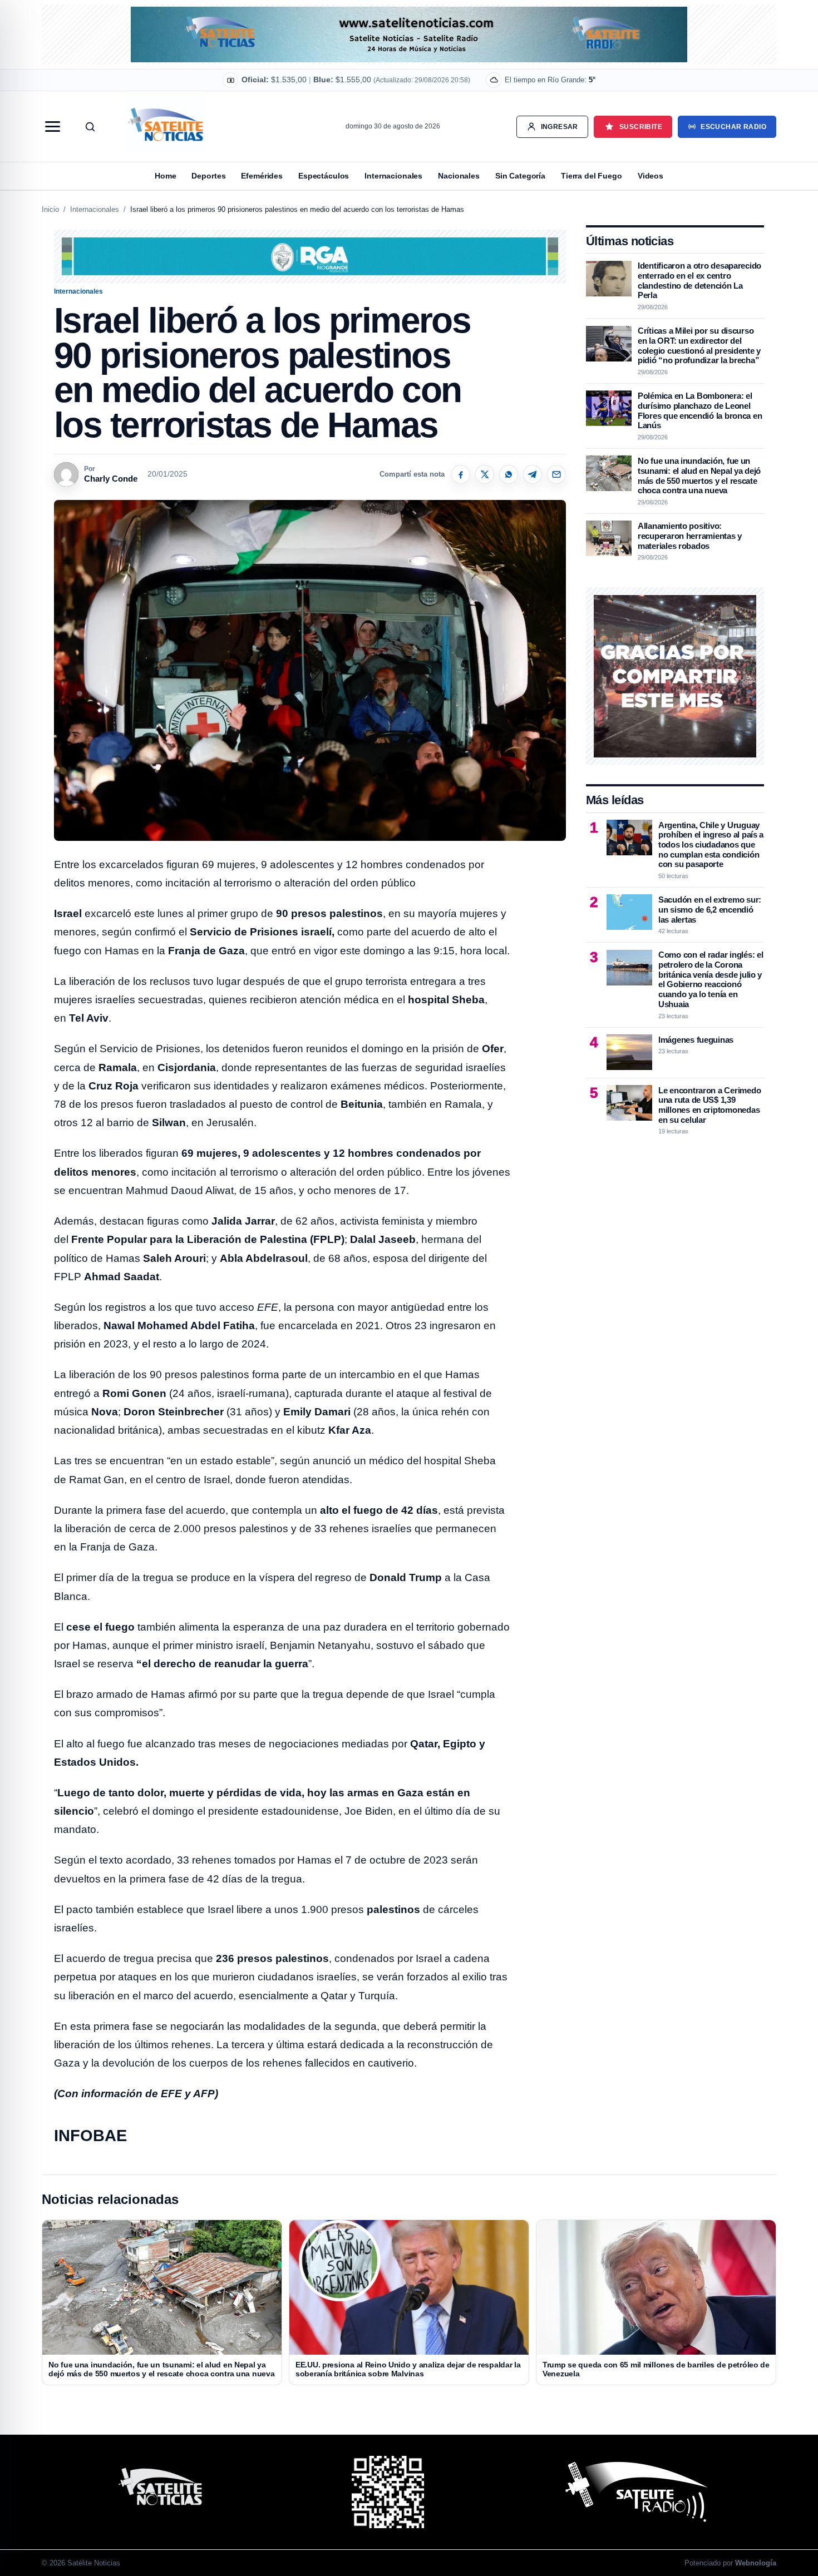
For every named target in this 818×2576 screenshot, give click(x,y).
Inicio (50, 209)
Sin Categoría (520, 176)
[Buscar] (90, 127)
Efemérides (262, 176)
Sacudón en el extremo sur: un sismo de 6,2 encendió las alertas (710, 909)
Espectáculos (324, 176)
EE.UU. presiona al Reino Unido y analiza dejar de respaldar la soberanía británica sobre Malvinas (408, 2369)
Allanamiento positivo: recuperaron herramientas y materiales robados (690, 535)
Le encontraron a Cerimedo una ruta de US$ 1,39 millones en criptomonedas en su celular (709, 1104)
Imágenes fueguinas (696, 1039)
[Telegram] (533, 474)
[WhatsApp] (509, 474)
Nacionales (459, 176)
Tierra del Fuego (592, 176)
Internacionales (393, 176)
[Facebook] (461, 474)
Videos (651, 176)
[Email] (556, 474)
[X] (485, 474)
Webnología (756, 2563)
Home (165, 176)
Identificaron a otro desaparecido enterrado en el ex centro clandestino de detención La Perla (699, 280)
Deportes (208, 176)
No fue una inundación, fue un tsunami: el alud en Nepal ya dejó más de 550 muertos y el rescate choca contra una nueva (699, 475)
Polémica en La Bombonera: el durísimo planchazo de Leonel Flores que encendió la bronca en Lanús (700, 410)
